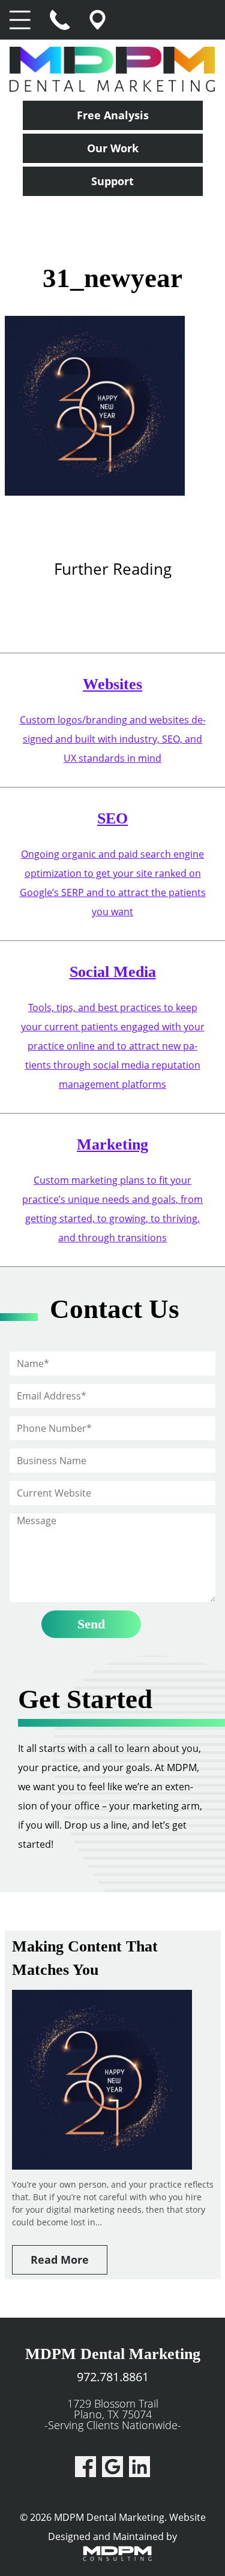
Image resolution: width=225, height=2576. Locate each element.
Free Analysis (113, 115)
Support (112, 181)
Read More (60, 2260)
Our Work (113, 148)
